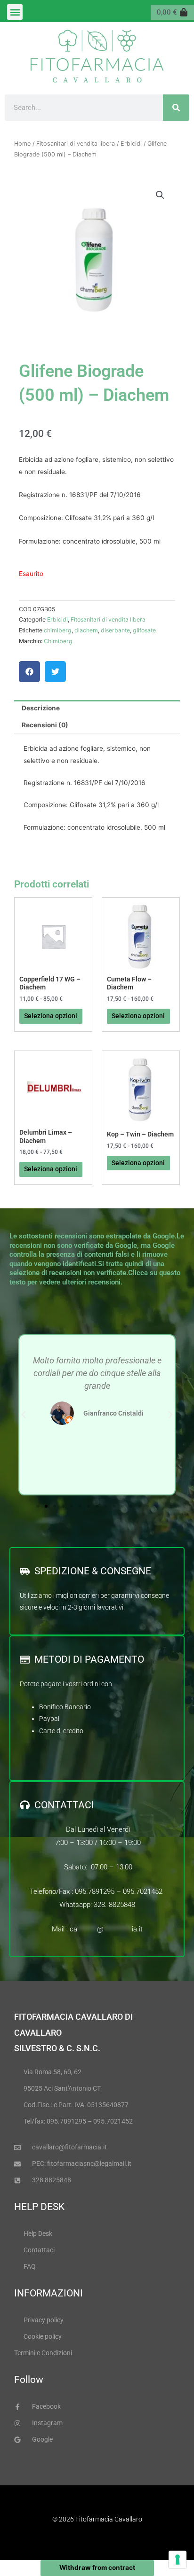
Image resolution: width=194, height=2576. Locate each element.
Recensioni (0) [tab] (45, 725)
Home (22, 144)
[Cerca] (176, 108)
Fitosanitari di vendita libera (76, 144)
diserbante (115, 630)
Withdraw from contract (97, 2568)
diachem (86, 630)
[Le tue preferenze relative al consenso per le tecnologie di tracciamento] (178, 2560)
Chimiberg (58, 641)
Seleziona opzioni (51, 1016)
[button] (15, 12)
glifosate (144, 630)
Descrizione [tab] (41, 708)
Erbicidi (131, 144)
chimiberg (58, 630)
